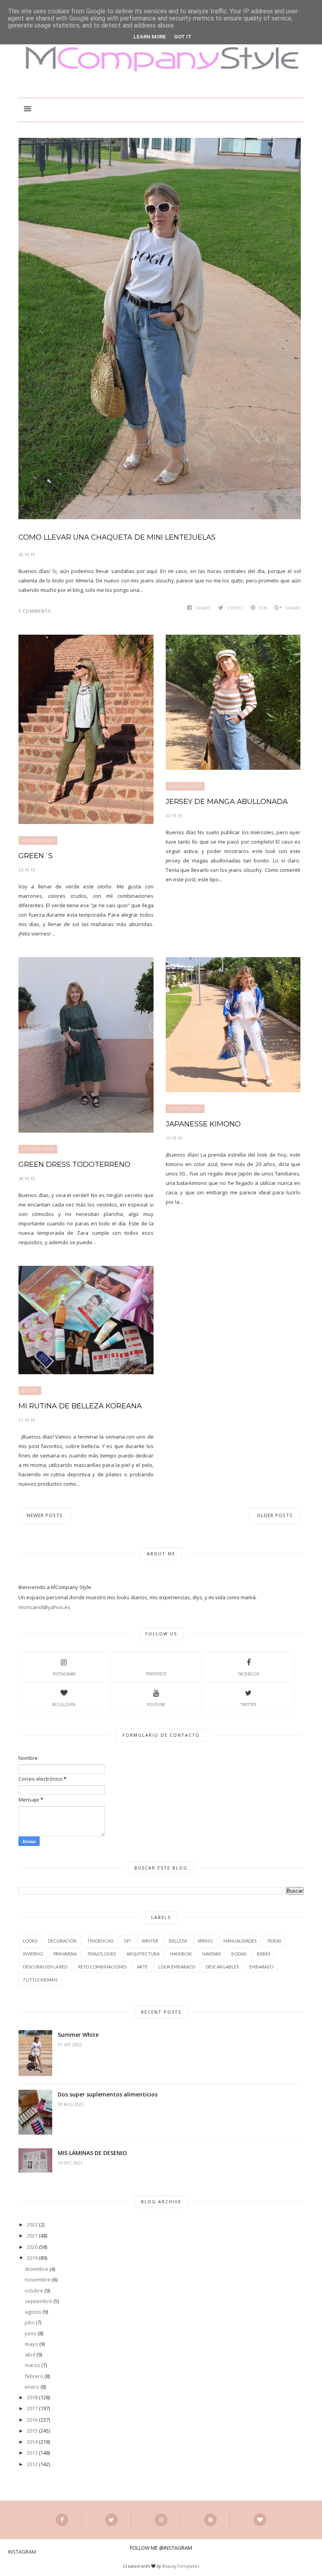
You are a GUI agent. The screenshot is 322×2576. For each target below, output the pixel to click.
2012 (32, 2464)
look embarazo (177, 1967)
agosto (33, 2312)
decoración (62, 1941)
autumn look (38, 840)
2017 (32, 2408)
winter (150, 1941)
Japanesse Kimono (203, 1124)
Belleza (178, 1941)
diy (128, 1941)
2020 (32, 2247)
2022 (32, 2224)
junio (31, 2333)
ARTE (142, 1967)
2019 (32, 2258)
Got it (183, 37)
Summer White (78, 2035)
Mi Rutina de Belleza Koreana (80, 1406)
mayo (31, 2344)
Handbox (181, 1954)
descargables (222, 1967)
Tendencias (100, 1941)
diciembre (37, 2269)
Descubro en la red (45, 1967)
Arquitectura (143, 1954)
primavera (65, 1954)
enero (32, 2387)
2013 (32, 2453)
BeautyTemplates (181, 2566)
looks (30, 1941)
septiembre (38, 2301)
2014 (32, 2442)
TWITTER (249, 1705)
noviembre (38, 2279)
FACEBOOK (249, 1674)
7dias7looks (102, 1954)
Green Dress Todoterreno (74, 1164)
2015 (32, 2431)
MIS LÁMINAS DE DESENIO (92, 2153)
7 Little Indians (40, 1980)
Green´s (36, 856)
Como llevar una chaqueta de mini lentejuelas (117, 537)
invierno (33, 1954)
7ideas (274, 1941)
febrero (34, 2376)
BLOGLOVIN (64, 1705)
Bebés (263, 1954)
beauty (30, 1391)
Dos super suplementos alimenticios (108, 2094)
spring (205, 1941)
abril (30, 2354)
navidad (211, 1954)
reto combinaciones (102, 1967)
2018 (32, 2397)
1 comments (35, 611)
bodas (239, 1954)
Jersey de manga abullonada (227, 802)
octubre (34, 2290)
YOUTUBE (156, 1705)
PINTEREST (156, 1674)
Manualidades (240, 1941)
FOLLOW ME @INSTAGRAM (161, 2548)
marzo (32, 2365)
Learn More (150, 37)
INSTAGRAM (64, 1674)
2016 (32, 2420)
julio (30, 2322)
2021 (32, 2235)
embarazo (261, 1967)
